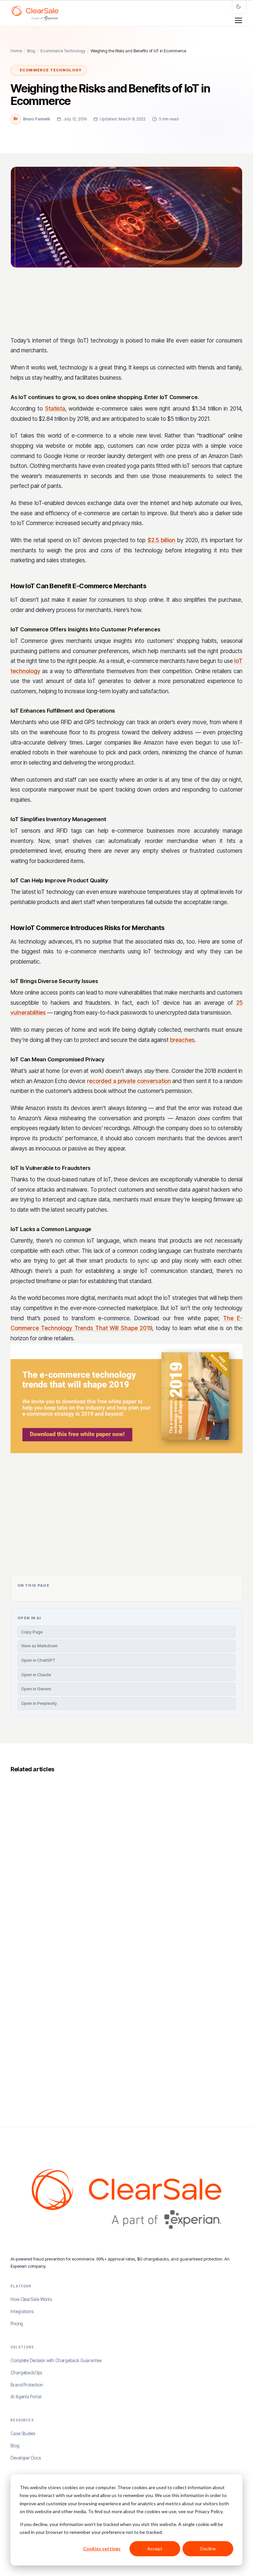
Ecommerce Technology (63, 51)
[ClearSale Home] (35, 13)
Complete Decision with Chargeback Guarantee (56, 2361)
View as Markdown (39, 1646)
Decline (208, 2549)
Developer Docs (26, 2458)
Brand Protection (27, 2385)
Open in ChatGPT (38, 1660)
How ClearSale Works (31, 2299)
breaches (182, 1040)
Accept (155, 2549)
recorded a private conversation (129, 1081)
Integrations (22, 2311)
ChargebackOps (26, 2373)
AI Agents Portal (26, 2397)
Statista (55, 409)
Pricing (17, 2324)
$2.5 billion (161, 540)
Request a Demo (190, 1516)
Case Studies (23, 2434)
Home (16, 51)
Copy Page (32, 1632)
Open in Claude (36, 1675)
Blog (31, 51)
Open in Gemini (36, 1689)
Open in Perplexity (39, 1703)
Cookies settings (102, 2549)
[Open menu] (239, 20)
